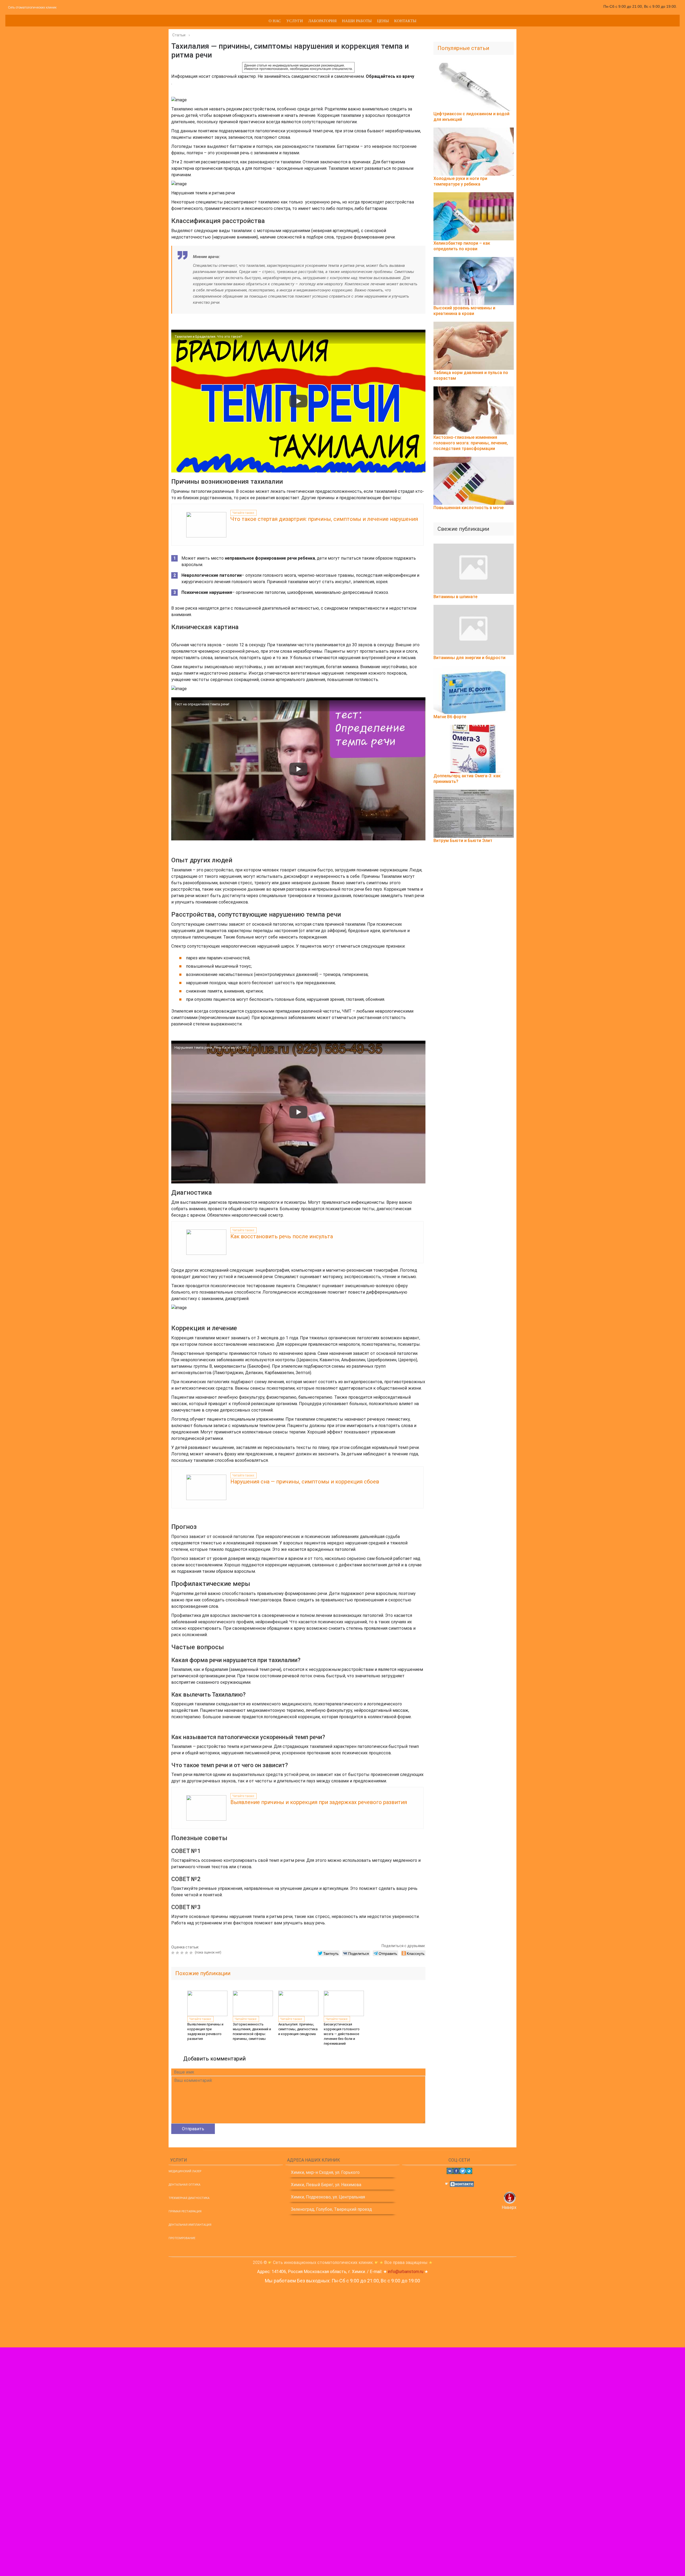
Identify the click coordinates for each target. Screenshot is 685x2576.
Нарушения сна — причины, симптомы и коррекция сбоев (305, 1482)
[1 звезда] (174, 1953)
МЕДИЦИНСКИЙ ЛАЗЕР (185, 2171)
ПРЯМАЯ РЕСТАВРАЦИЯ (185, 2211)
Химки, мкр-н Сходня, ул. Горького (325, 2172)
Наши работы (357, 21)
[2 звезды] (178, 1953)
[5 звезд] (192, 1953)
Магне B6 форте (450, 717)
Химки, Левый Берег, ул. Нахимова (326, 2185)
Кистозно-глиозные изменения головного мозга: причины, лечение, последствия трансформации (471, 443)
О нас (275, 21)
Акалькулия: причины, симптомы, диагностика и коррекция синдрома (298, 2029)
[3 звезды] (183, 1953)
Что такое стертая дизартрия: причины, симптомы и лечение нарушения (324, 519)
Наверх (509, 2207)
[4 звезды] (187, 1953)
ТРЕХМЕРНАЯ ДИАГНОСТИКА (189, 2198)
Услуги (295, 21)
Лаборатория (322, 21)
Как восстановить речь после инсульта (282, 1236)
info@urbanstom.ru (406, 2272)
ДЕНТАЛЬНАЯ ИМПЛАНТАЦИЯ (190, 2225)
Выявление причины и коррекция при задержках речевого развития (319, 1802)
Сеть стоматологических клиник (32, 7)
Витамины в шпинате (455, 597)
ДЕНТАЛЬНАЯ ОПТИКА (184, 2185)
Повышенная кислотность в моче (469, 508)
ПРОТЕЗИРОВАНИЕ (182, 2238)
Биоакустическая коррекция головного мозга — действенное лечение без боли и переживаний (342, 2034)
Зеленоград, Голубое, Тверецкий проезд (331, 2209)
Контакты (405, 21)
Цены (383, 21)
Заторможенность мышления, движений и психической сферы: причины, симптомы (252, 2031)
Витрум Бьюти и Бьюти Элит (463, 841)
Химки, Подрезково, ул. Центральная (328, 2197)
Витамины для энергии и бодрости (469, 658)
